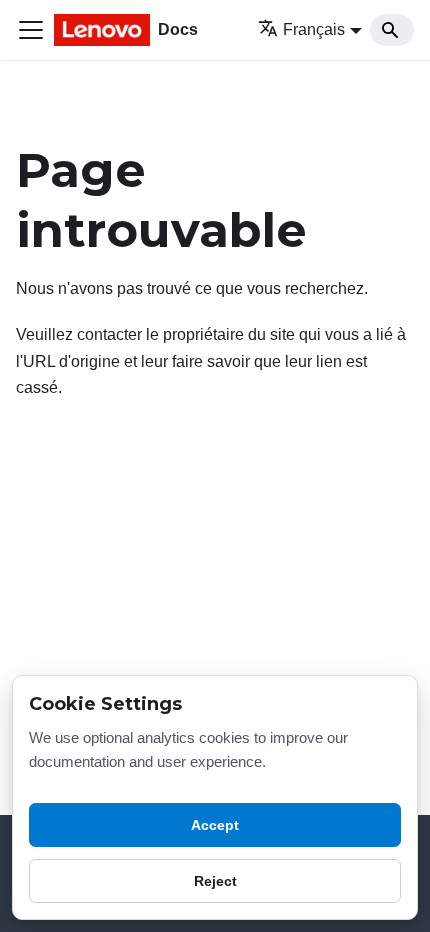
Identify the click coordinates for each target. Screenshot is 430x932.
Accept (215, 825)
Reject (215, 881)
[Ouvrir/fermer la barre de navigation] (31, 30)
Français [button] (314, 29)
